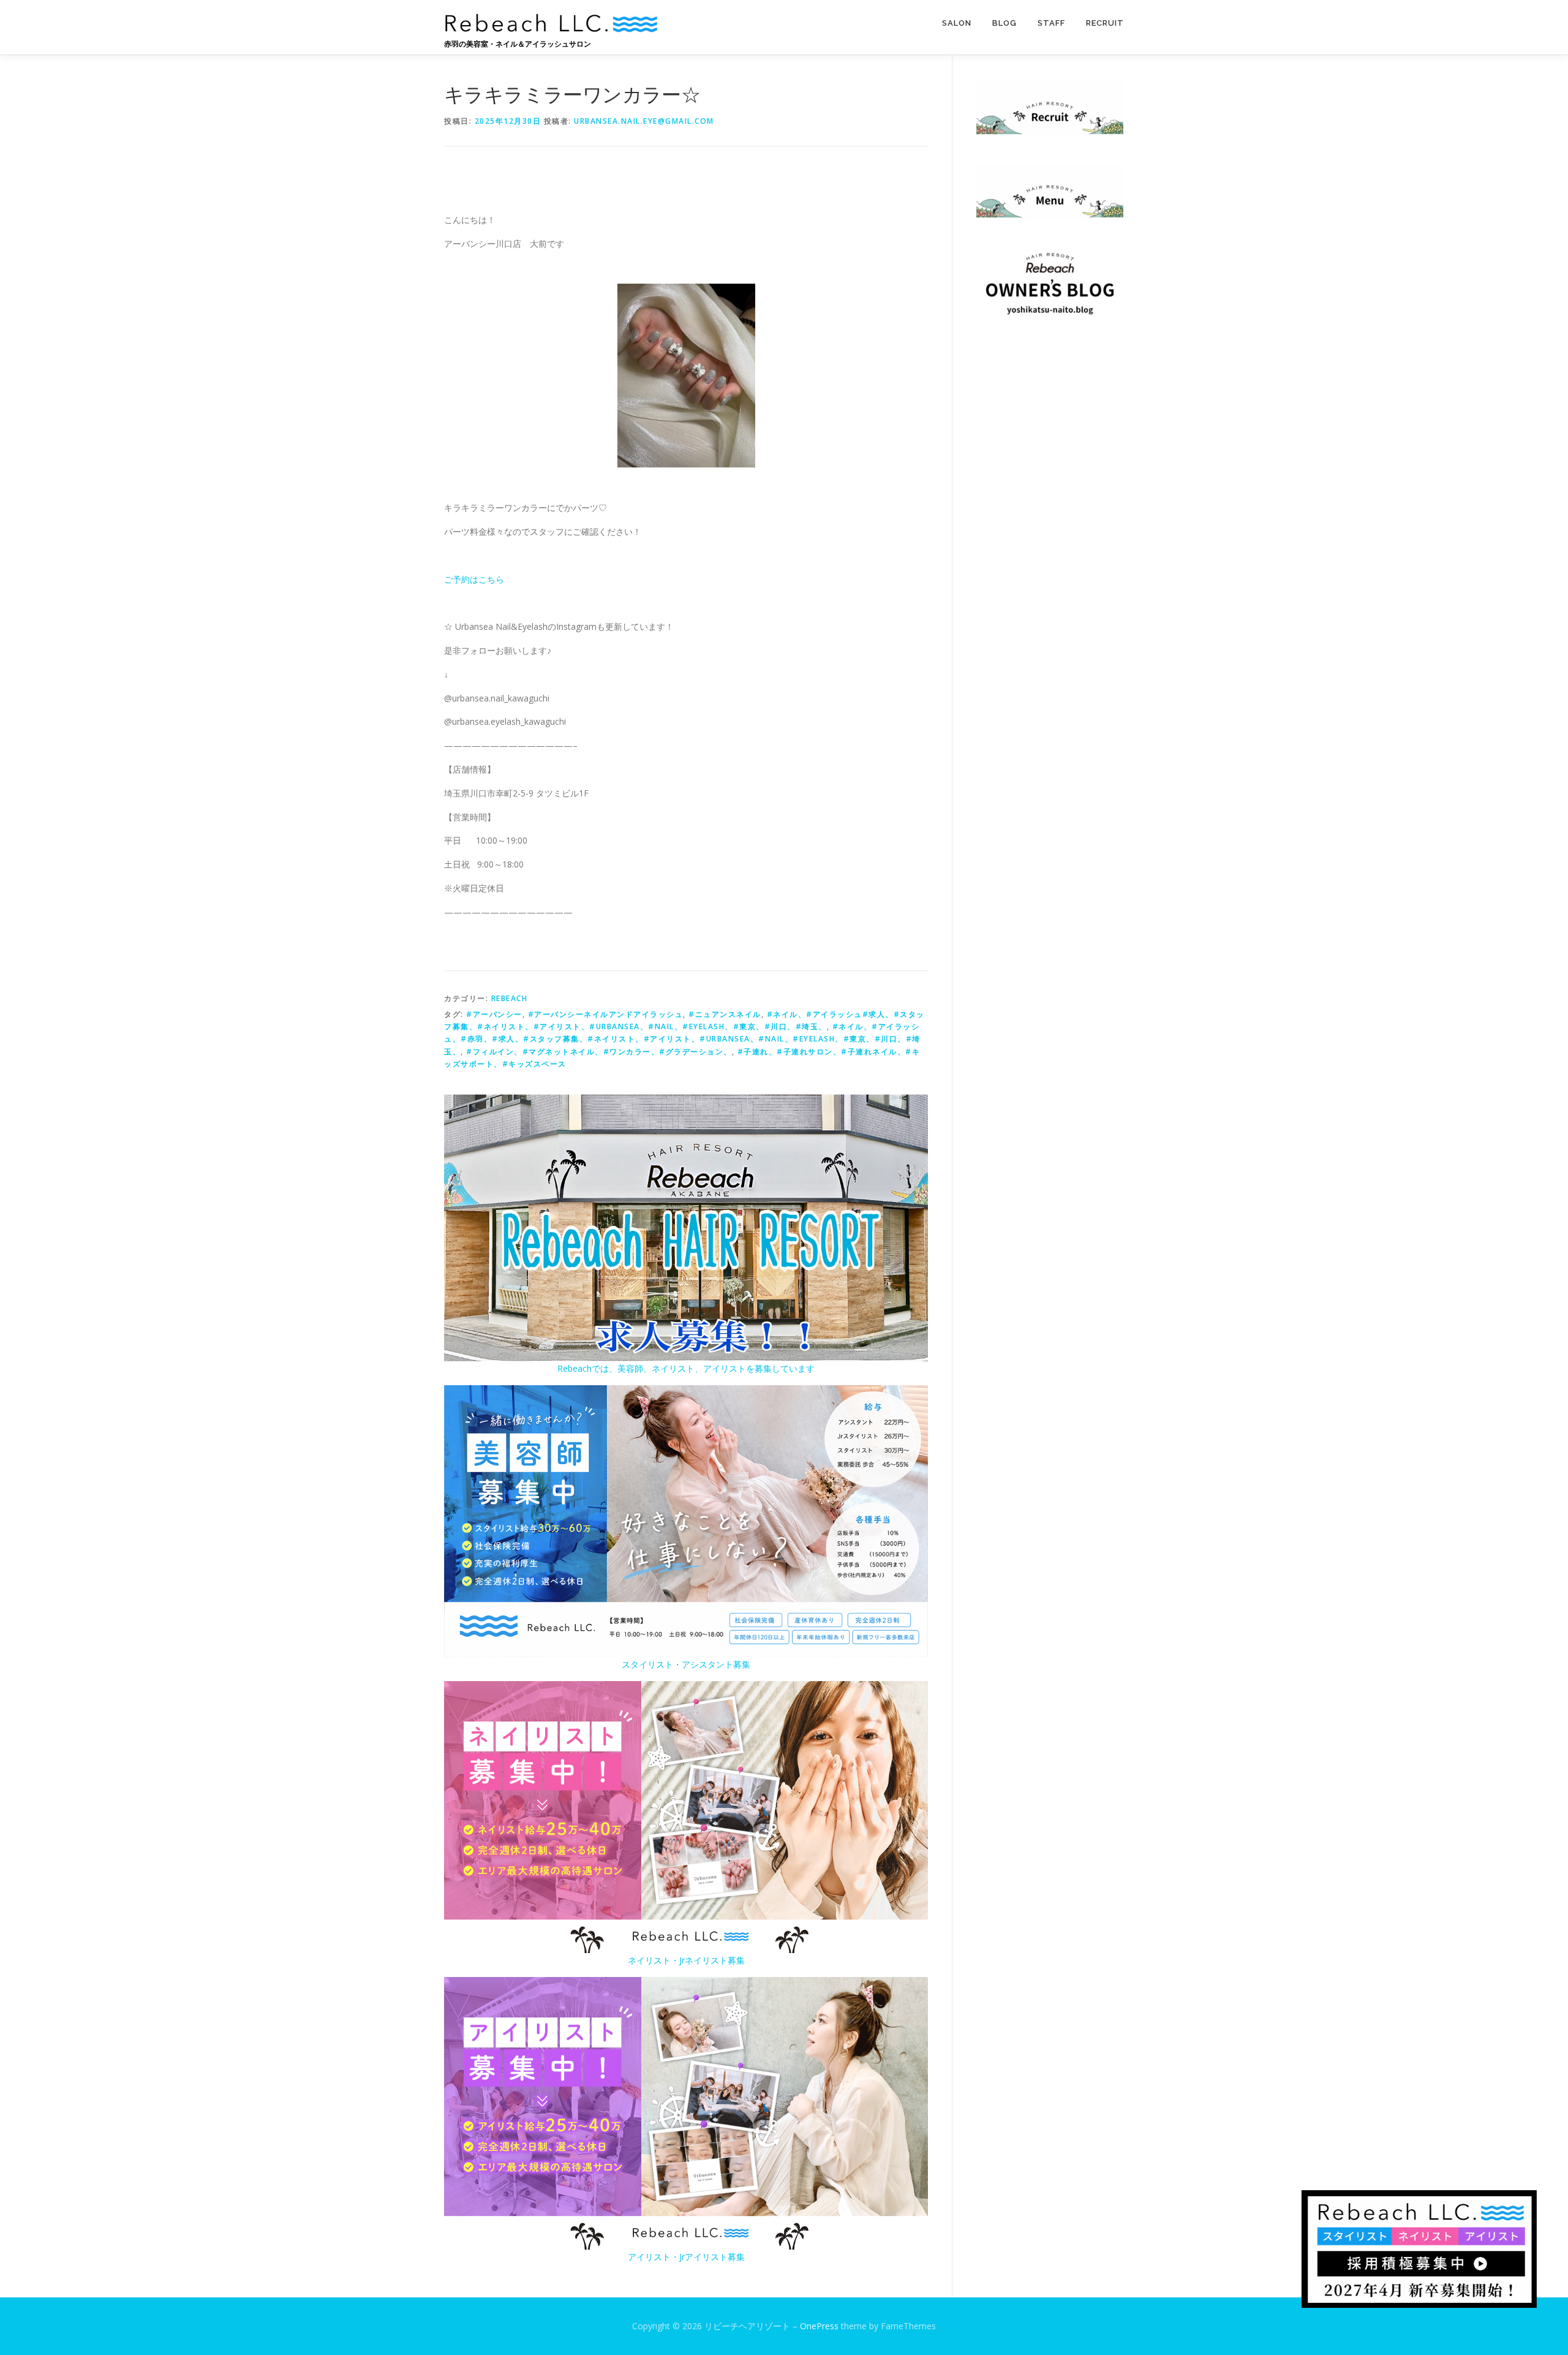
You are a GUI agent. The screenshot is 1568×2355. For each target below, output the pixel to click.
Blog (1005, 23)
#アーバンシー (494, 1014)
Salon (957, 23)
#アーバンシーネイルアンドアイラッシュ (606, 1014)
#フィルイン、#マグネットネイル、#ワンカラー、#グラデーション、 (599, 1052)
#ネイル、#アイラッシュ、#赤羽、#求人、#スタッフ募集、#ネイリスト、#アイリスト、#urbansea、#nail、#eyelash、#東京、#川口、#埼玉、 (682, 1039)
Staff (1051, 23)
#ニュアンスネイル (725, 1014)
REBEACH (510, 998)
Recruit (1105, 23)
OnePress (819, 2326)
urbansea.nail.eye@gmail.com (644, 121)
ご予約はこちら (474, 579)
